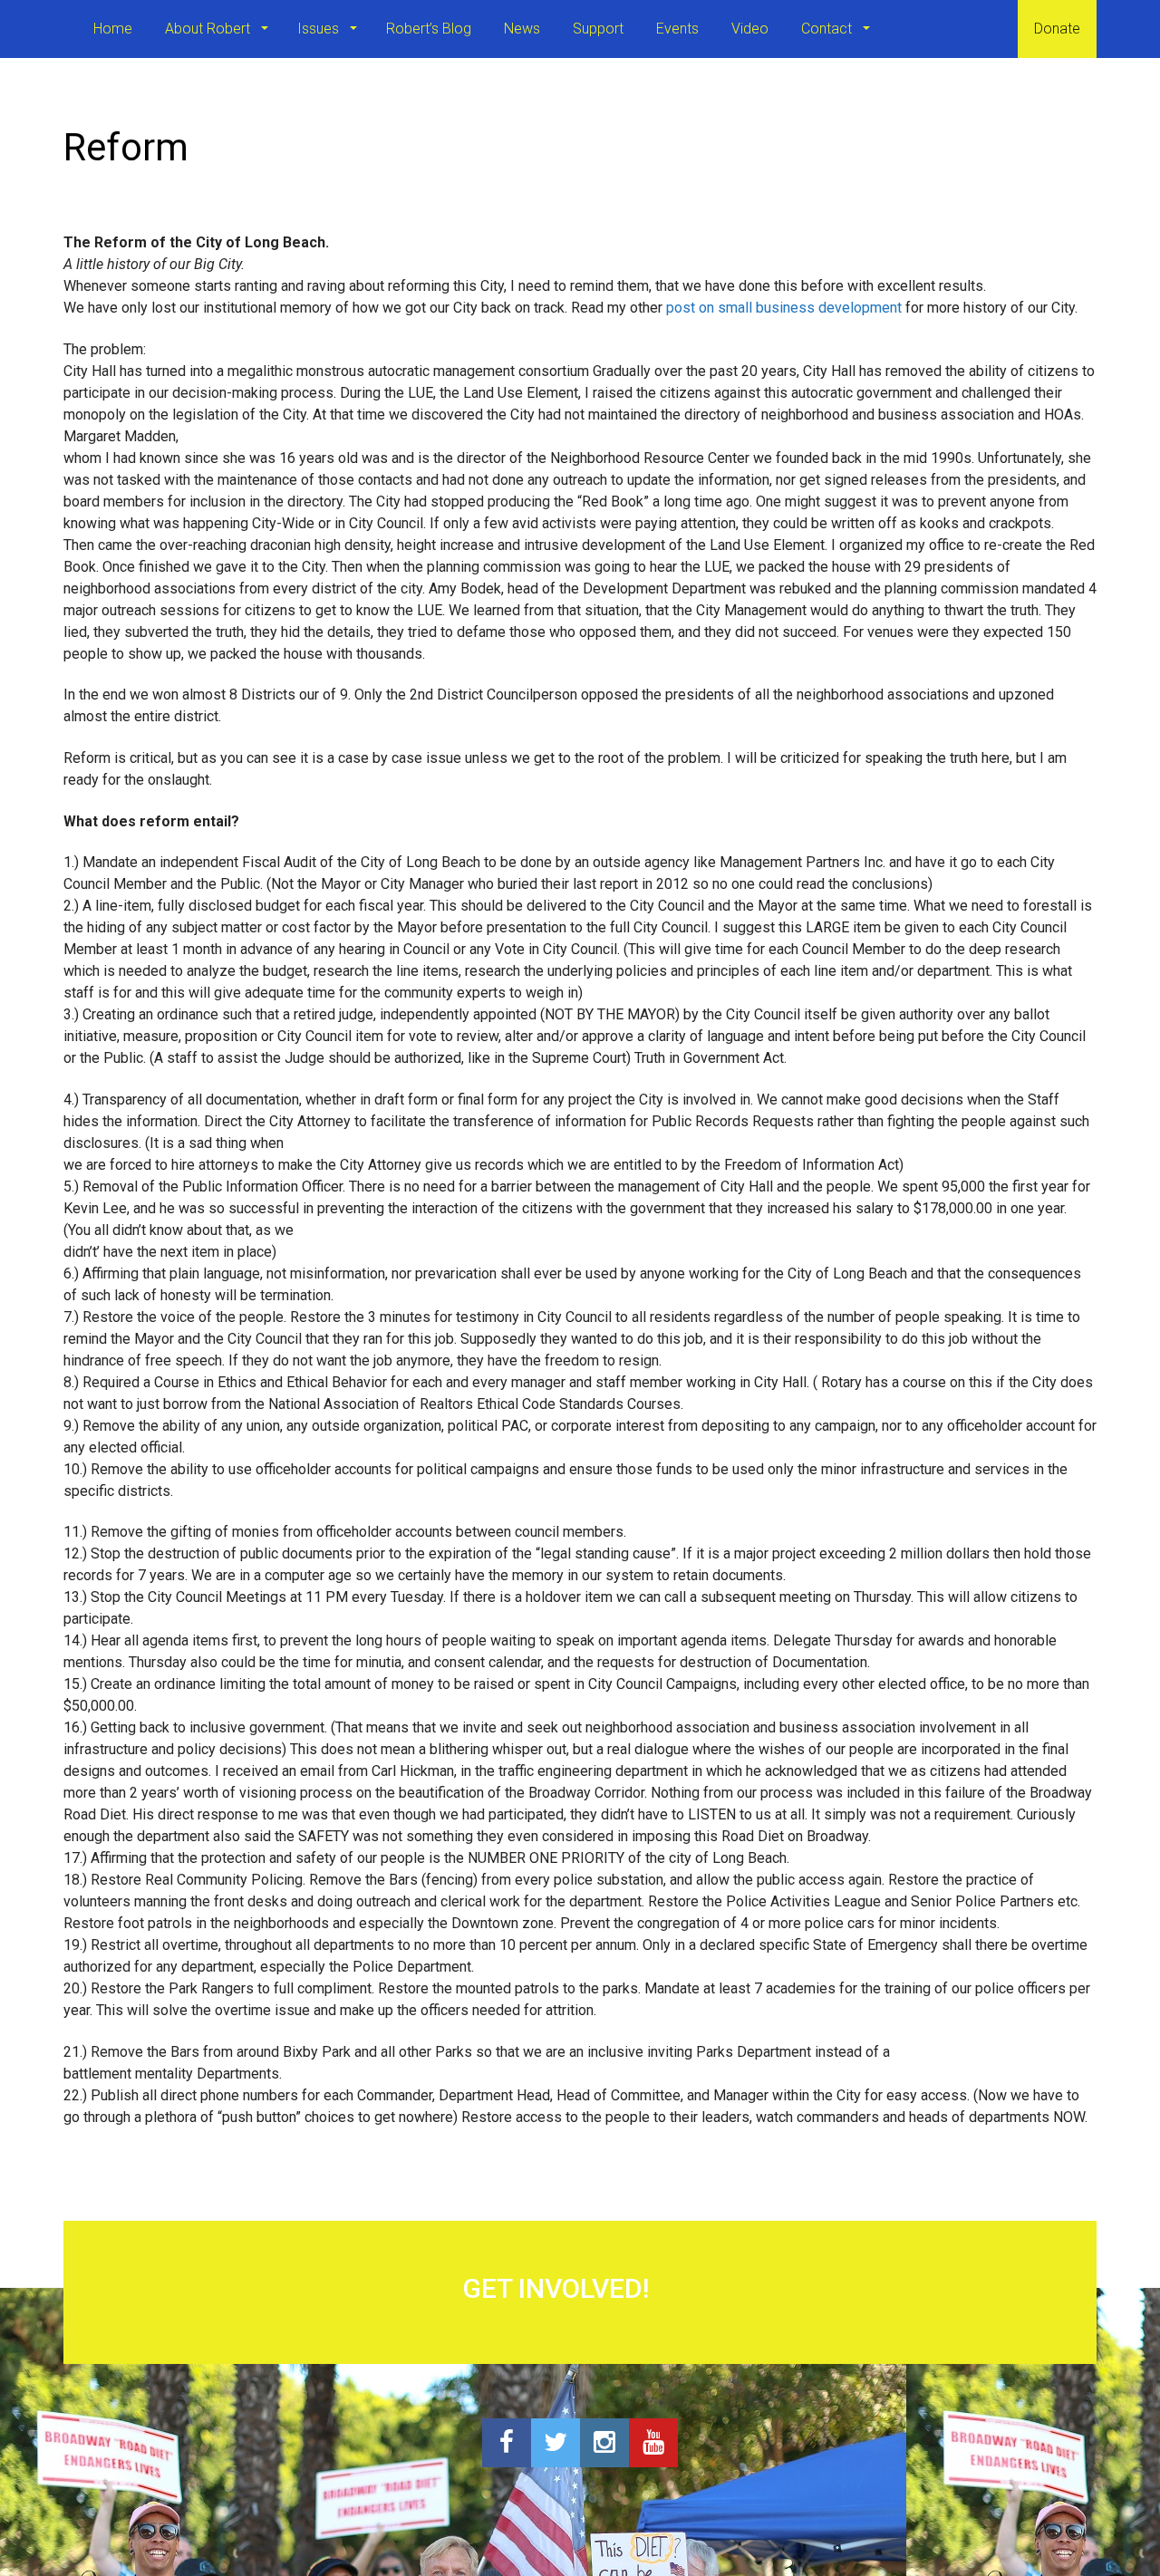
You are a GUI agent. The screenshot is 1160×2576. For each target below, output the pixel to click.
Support (598, 29)
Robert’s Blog (429, 29)
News (522, 29)
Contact (828, 29)
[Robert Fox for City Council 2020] (63, 29)
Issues (320, 29)
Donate (1057, 29)
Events (677, 29)
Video (750, 29)
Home (113, 29)
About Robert (209, 29)
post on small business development (784, 308)
